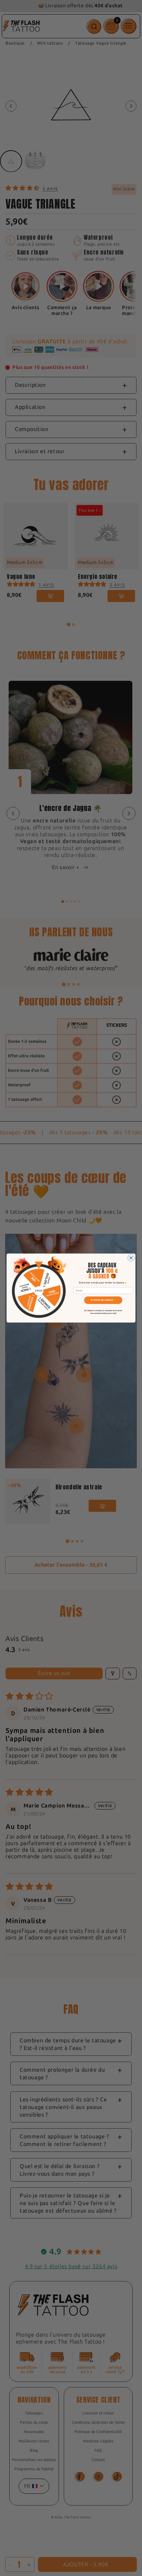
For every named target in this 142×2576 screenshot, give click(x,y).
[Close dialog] (131, 1258)
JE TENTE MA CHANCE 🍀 (103, 1300)
